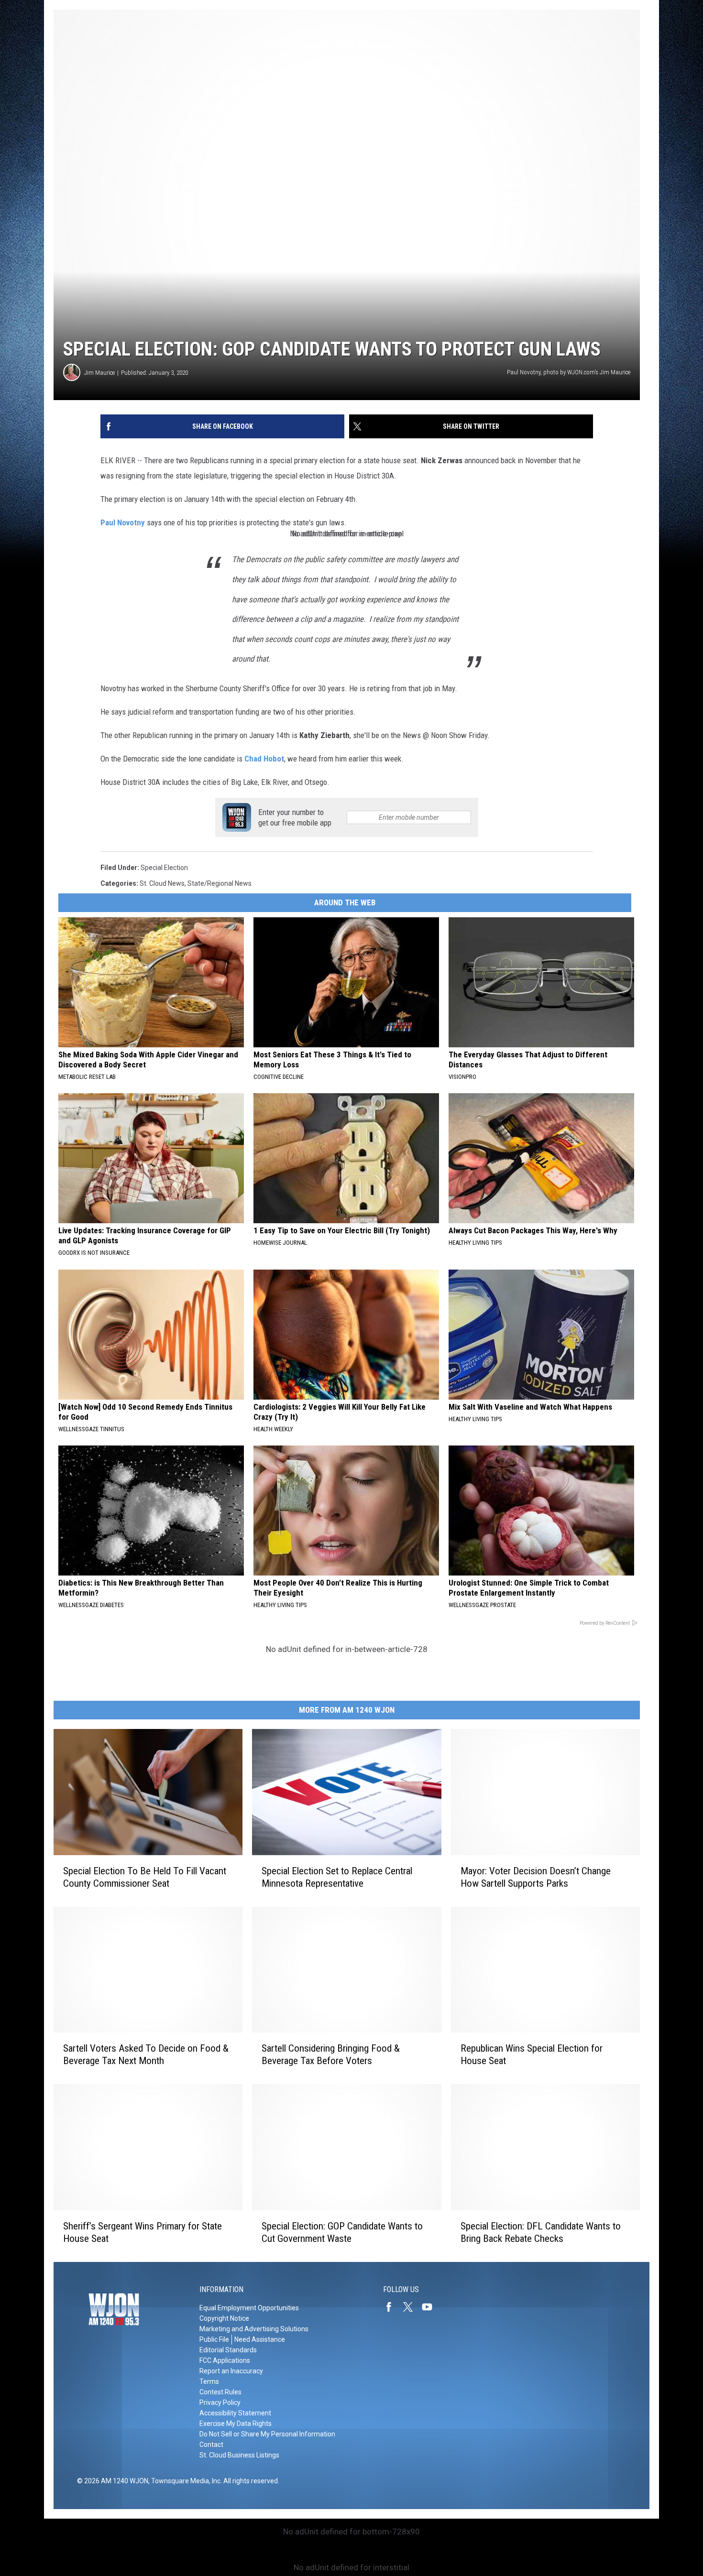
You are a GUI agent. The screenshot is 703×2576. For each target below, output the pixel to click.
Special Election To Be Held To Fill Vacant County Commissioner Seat (145, 1877)
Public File (214, 2339)
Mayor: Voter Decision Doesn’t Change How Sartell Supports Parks (536, 1877)
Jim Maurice (99, 373)
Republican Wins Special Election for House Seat (532, 2054)
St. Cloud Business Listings (239, 2455)
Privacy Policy (220, 2402)
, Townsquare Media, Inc (184, 2481)
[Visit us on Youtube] (431, 2307)
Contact (211, 2445)
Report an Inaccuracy (231, 2371)
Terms (209, 2381)
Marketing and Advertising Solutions (254, 2329)
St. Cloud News (162, 883)
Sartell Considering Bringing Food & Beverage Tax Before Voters (331, 2054)
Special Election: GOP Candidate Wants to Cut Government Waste (342, 2232)
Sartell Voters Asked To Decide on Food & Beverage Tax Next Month (146, 2054)
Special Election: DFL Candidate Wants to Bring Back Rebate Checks (541, 2232)
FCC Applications (225, 2360)
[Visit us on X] (412, 2307)
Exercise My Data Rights (236, 2424)
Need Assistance (260, 2339)
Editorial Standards (228, 2350)
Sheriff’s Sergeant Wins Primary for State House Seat (143, 2232)
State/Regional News (220, 883)
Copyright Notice (224, 2318)
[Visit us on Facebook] (393, 2307)
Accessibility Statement (235, 2413)
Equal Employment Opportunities (249, 2308)
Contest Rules (220, 2392)
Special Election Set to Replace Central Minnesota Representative (337, 1877)
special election (164, 868)
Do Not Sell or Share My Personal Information (267, 2434)
